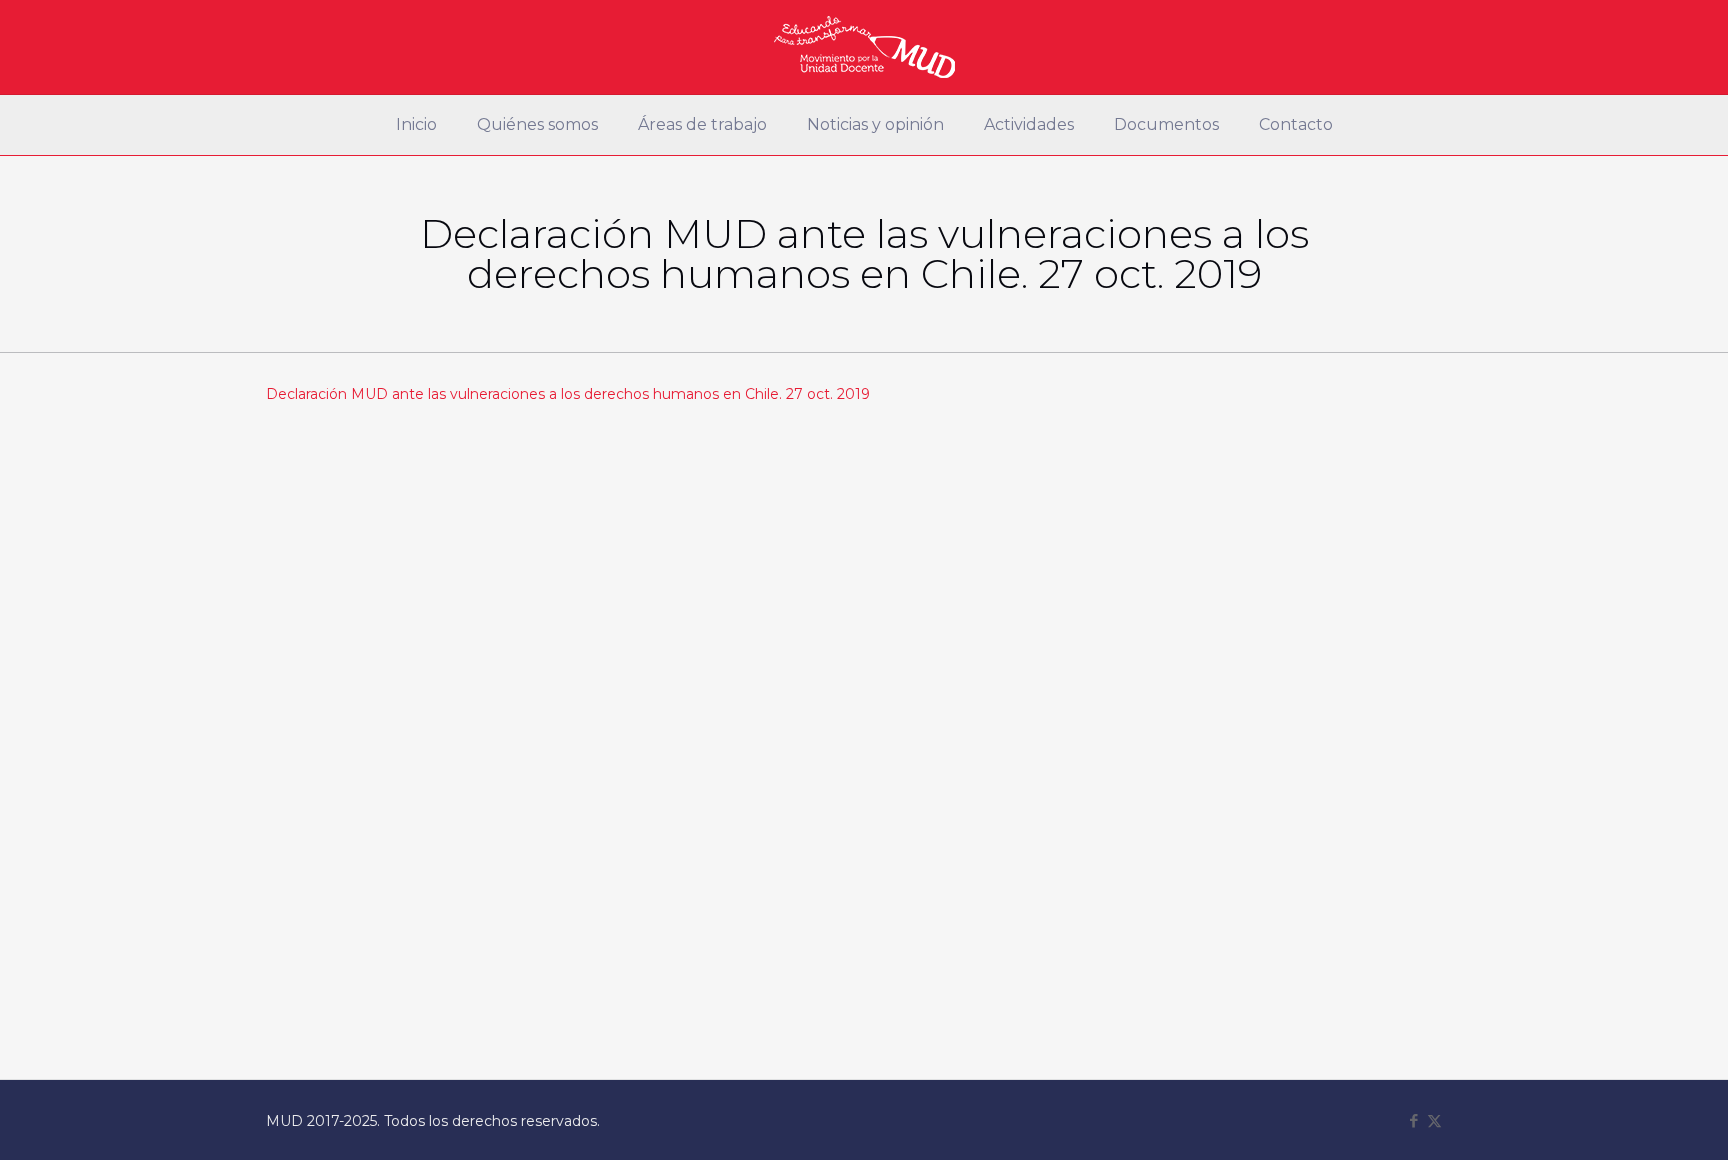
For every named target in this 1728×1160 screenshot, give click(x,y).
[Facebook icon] (1413, 1120)
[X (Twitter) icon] (1434, 1120)
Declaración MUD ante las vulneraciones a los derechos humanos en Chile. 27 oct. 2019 (568, 394)
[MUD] (864, 47)
